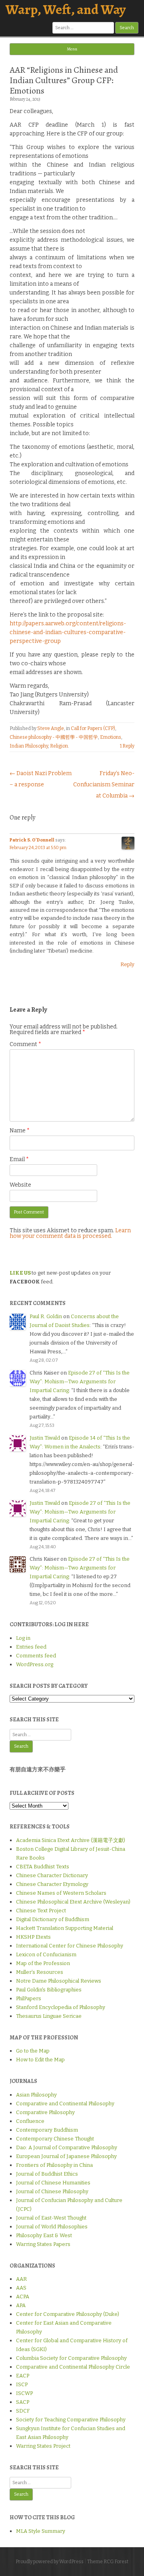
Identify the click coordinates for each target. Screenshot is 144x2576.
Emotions (111, 737)
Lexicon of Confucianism (46, 1954)
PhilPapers (29, 1998)
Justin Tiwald (45, 1438)
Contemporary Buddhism (47, 2130)
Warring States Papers (43, 2244)
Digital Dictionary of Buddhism (53, 1919)
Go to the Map (33, 2051)
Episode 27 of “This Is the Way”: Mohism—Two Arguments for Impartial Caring (80, 1381)
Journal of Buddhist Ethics (47, 2174)
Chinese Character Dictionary (52, 1875)
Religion (59, 746)
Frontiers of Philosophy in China (54, 2165)
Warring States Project (43, 2446)
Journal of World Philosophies (52, 2227)
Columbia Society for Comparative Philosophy (71, 2358)
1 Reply (127, 746)
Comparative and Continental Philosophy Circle (73, 2367)
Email (19, 1159)
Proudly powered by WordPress (50, 2562)
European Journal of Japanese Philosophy (66, 2156)
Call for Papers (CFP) (93, 728)
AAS (21, 2288)
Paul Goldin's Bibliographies (49, 1990)
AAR (21, 2279)
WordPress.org (35, 1664)
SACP (23, 2402)
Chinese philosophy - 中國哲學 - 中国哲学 (54, 737)
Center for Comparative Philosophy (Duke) (68, 2314)
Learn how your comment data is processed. (70, 1233)
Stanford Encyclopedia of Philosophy (61, 2007)
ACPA (23, 2297)
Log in (23, 1638)
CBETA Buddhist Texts (43, 1867)
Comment (25, 1044)
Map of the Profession (43, 1963)
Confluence (30, 2121)
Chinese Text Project (41, 1911)
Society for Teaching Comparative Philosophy (71, 2420)
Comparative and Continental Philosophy (65, 2104)
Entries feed (31, 1647)
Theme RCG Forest (108, 2562)
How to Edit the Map (40, 2060)
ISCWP (24, 2393)
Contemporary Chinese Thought (55, 2139)
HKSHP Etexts (33, 1937)
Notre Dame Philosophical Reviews (59, 1981)
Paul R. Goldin (46, 1316)
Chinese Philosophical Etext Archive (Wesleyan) (73, 1902)
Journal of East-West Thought (51, 2218)
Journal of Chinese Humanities (53, 2183)
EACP (23, 2376)
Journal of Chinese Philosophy (52, 2191)
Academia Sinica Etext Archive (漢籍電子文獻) (71, 1840)
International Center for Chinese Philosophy (70, 1946)
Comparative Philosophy (45, 2112)
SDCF (23, 2411)
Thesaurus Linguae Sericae (49, 2016)
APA (21, 2305)
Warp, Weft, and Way (66, 9)
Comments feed (36, 1656)
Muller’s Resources (40, 1972)
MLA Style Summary (41, 2531)
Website (20, 1185)
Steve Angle (51, 728)
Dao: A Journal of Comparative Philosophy (67, 2147)
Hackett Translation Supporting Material (65, 1928)
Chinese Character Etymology (52, 1884)
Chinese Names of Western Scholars (61, 1893)
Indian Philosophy (29, 746)
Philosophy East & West (44, 2235)
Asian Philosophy (36, 2095)
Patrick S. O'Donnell (32, 840)
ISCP (22, 2384)
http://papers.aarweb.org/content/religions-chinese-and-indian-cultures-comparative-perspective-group (68, 632)
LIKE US (20, 1273)
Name (20, 1131)
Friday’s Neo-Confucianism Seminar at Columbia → (104, 785)
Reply (127, 964)
